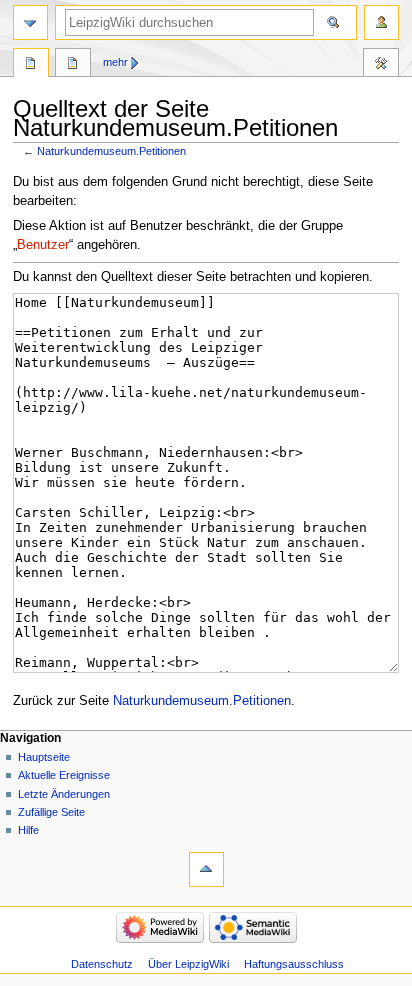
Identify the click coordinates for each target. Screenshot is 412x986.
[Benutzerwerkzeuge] (381, 22)
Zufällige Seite (51, 812)
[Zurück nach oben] (206, 869)
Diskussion (73, 65)
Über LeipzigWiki (188, 964)
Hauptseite (44, 757)
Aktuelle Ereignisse (64, 775)
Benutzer (43, 245)
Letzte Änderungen (64, 794)
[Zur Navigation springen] (30, 22)
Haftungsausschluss (294, 964)
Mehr (115, 62)
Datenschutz (102, 964)
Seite (31, 65)
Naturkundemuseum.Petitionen (111, 151)
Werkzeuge (381, 65)
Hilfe (28, 830)
